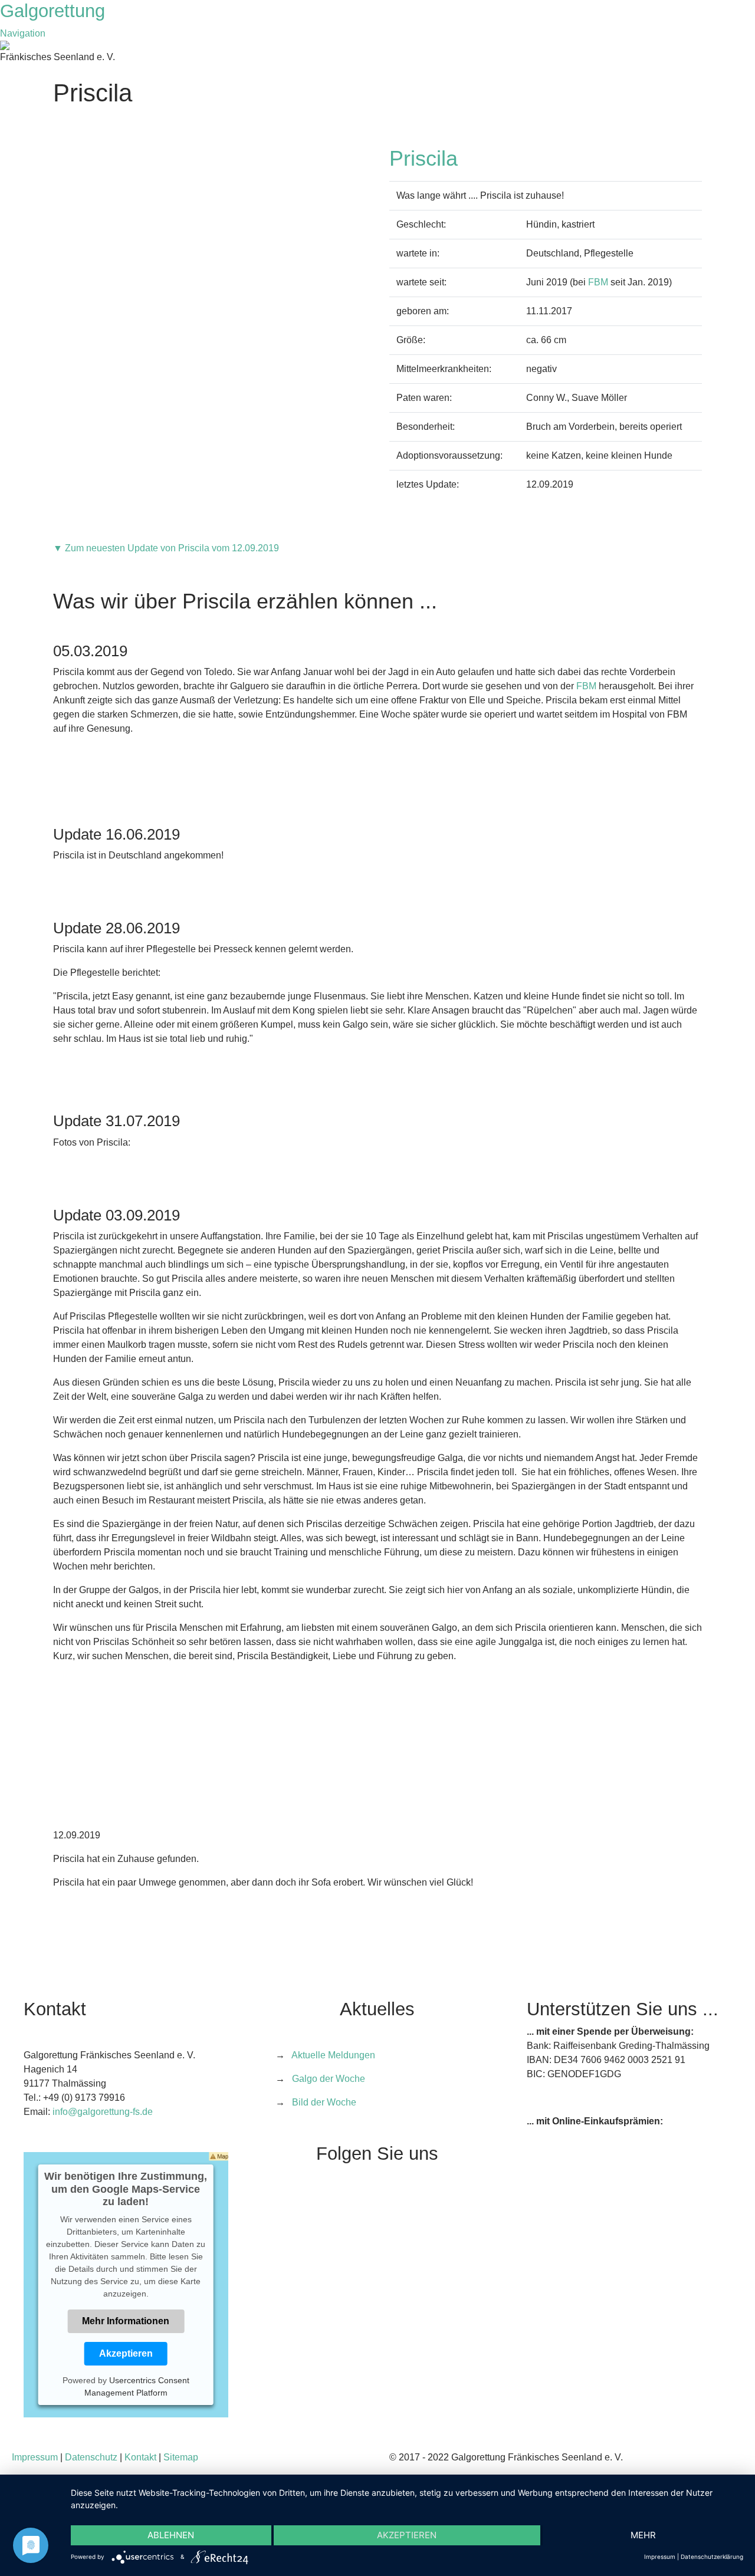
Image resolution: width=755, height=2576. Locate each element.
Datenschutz (91, 2457)
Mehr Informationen (126, 2321)
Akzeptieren (126, 2353)
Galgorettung (55, 11)
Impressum (35, 2457)
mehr (643, 2535)
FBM (598, 282)
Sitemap (181, 2457)
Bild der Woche (324, 2102)
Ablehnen (171, 2535)
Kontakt (140, 2457)
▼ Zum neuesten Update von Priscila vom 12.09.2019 (166, 548)
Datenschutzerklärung (712, 2557)
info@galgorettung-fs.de (103, 2112)
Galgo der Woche (329, 2079)
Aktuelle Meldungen (333, 2055)
